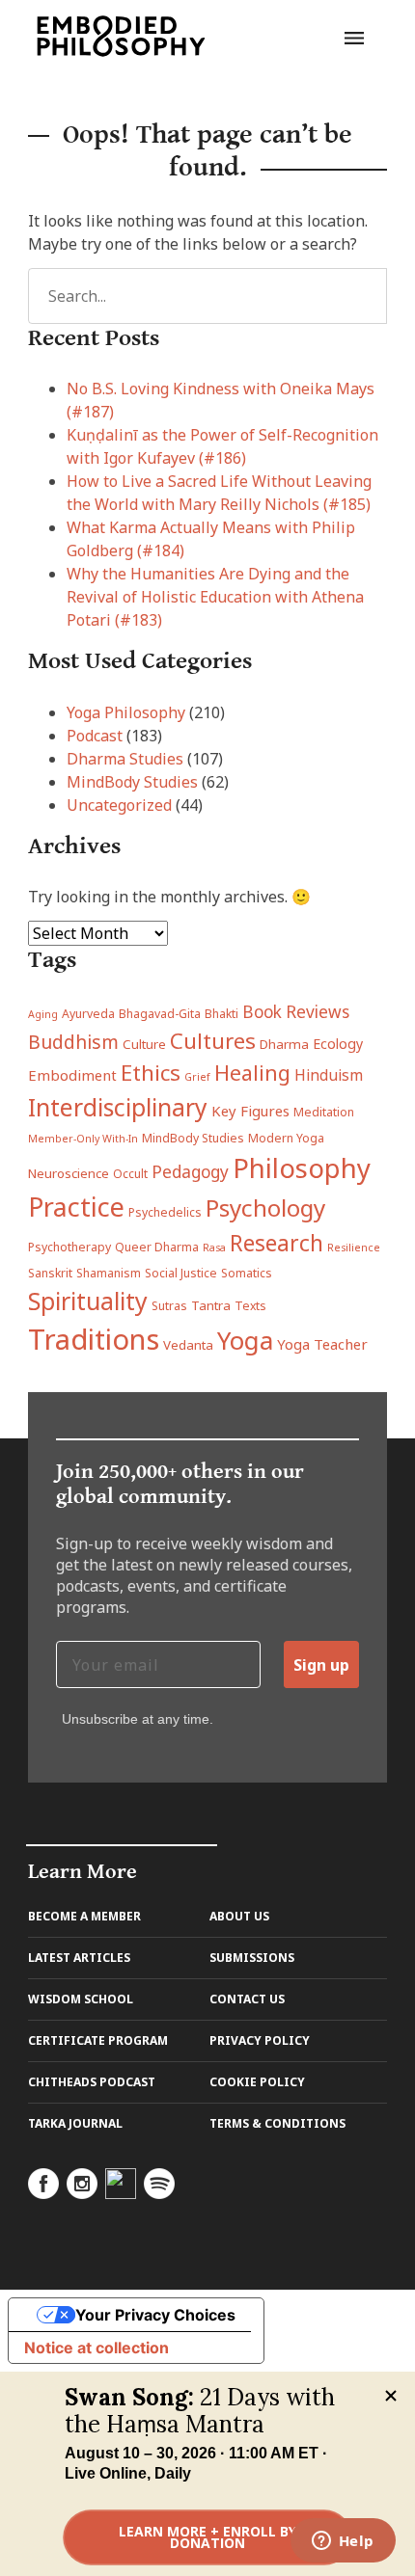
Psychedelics (165, 1212)
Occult (130, 1174)
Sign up (321, 1665)
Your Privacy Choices (155, 2315)
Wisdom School (81, 1999)
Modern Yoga (286, 1138)
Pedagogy (190, 1172)
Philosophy (302, 1168)
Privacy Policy (260, 2040)
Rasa (214, 1248)
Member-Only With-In (83, 1139)
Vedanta (188, 1345)
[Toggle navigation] (354, 36)
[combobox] (207, 296)
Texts (250, 1306)
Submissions (252, 1958)
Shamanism (109, 1273)
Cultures (213, 1040)
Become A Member (84, 1916)
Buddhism (73, 1042)
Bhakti (221, 1014)
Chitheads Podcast (92, 2082)
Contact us (247, 1999)
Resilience (354, 1248)
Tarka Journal (75, 2123)
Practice (76, 1207)
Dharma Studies (125, 759)
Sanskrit (50, 1273)
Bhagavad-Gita (160, 1014)
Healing (252, 1073)
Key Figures (250, 1111)
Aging (43, 1014)
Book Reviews (296, 1012)
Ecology (338, 1044)
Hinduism (329, 1075)
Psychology (265, 1207)
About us (239, 1916)
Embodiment (72, 1075)
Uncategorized (119, 805)
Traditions (94, 1339)
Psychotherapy (69, 1247)
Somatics (247, 1273)
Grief (197, 1077)
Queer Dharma (157, 1247)
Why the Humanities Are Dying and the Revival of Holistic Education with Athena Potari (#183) (215, 597)
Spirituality (88, 1301)
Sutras (169, 1306)
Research (277, 1243)
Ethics (151, 1073)
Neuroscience (69, 1173)
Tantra (211, 1305)
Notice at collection (97, 2348)
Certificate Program (98, 2040)
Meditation (324, 1112)
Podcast (95, 736)
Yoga (245, 1341)
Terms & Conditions (277, 2123)
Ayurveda (88, 1014)
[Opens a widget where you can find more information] (343, 2542)
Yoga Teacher (322, 1344)
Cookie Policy (257, 2082)
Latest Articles (79, 1958)
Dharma (284, 1044)
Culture (144, 1044)
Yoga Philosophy (126, 712)
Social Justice (181, 1273)
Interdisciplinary (118, 1107)
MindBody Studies (132, 782)
